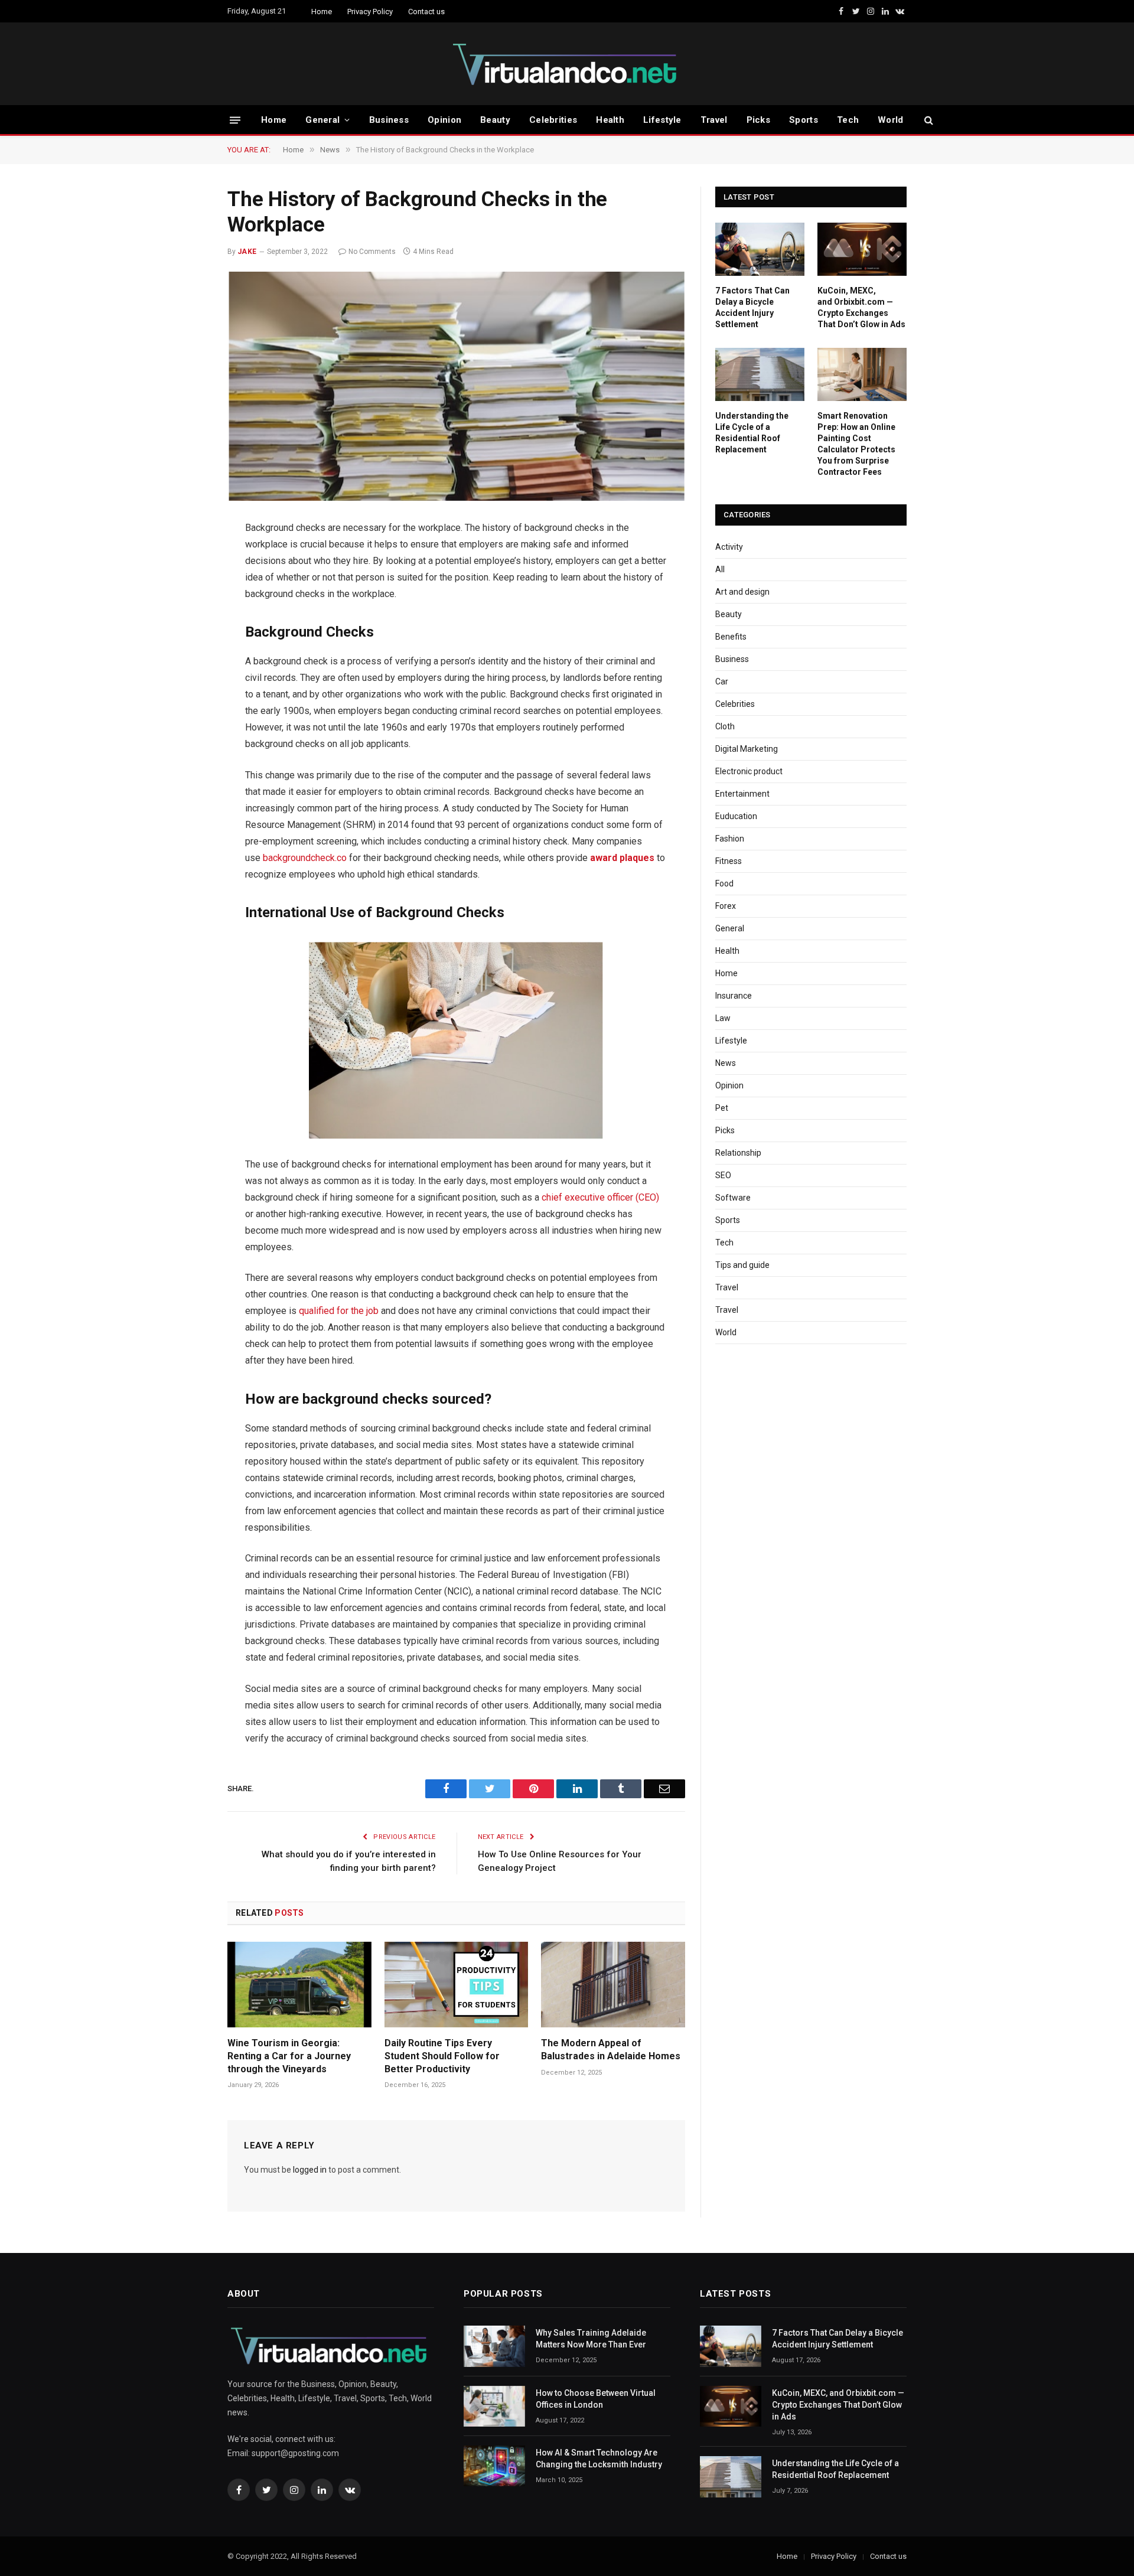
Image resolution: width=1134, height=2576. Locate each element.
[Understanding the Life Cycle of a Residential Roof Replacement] (760, 374)
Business (389, 120)
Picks (759, 120)
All (720, 569)
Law (723, 1018)
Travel (714, 120)
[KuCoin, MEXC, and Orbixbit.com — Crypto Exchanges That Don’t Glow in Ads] (862, 249)
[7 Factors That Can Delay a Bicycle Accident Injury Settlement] (760, 249)
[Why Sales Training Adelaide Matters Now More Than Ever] (494, 2346)
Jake (247, 252)
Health (610, 120)
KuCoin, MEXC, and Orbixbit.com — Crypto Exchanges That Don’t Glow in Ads (861, 307)
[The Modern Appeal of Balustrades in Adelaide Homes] (613, 1985)
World (891, 120)
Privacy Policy (370, 12)
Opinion (444, 120)
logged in (310, 2170)
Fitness (729, 861)
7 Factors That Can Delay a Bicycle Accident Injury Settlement (752, 307)
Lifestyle (662, 120)
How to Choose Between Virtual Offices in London (596, 2399)
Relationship (738, 1153)
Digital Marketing (747, 749)
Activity (729, 547)
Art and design (742, 592)
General (322, 120)
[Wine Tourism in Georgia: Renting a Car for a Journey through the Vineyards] (299, 1985)
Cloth (725, 726)
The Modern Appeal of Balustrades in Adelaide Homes (611, 2050)
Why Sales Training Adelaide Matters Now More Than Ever (591, 2339)
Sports (804, 120)
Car (722, 682)
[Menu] (235, 120)
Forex (726, 906)
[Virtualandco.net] (567, 64)
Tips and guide (742, 1265)
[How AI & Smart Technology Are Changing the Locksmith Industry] (494, 2466)
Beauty (495, 120)
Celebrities (553, 120)
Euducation (736, 816)
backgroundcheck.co (305, 858)
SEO (723, 1175)
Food (724, 883)
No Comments (372, 252)
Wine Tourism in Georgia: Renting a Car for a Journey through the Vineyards (289, 2056)
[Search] (928, 120)
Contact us (426, 12)
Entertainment (742, 794)
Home (322, 12)
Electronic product (749, 771)
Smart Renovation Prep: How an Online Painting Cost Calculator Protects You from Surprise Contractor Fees (856, 444)
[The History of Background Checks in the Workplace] (456, 386)
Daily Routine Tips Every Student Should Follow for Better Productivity (442, 2056)
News (726, 1063)
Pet (722, 1108)
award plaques (622, 858)
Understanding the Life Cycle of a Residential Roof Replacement (752, 433)
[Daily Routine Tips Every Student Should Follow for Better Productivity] (457, 1985)
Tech (848, 120)
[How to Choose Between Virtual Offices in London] (494, 2406)
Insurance (734, 996)
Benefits (731, 637)
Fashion (730, 839)
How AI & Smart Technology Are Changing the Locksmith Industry (599, 2458)
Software (733, 1198)
